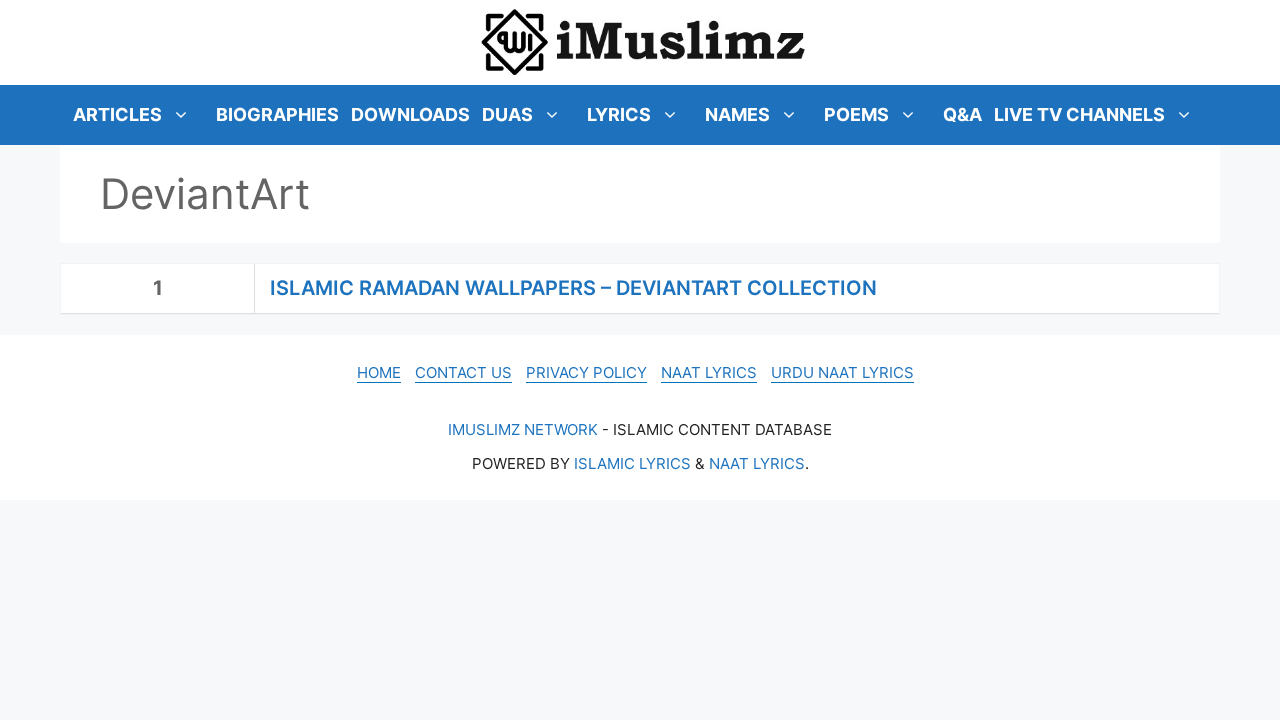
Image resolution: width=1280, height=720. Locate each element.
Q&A (962, 114)
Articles (117, 114)
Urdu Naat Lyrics (842, 372)
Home (379, 372)
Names (737, 114)
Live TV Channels (1079, 114)
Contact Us (463, 372)
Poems (856, 114)
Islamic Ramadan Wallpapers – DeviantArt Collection (573, 288)
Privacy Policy (586, 372)
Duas (507, 114)
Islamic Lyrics (632, 463)
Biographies (277, 114)
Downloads (410, 114)
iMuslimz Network (523, 429)
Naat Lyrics (709, 372)
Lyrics (619, 114)
